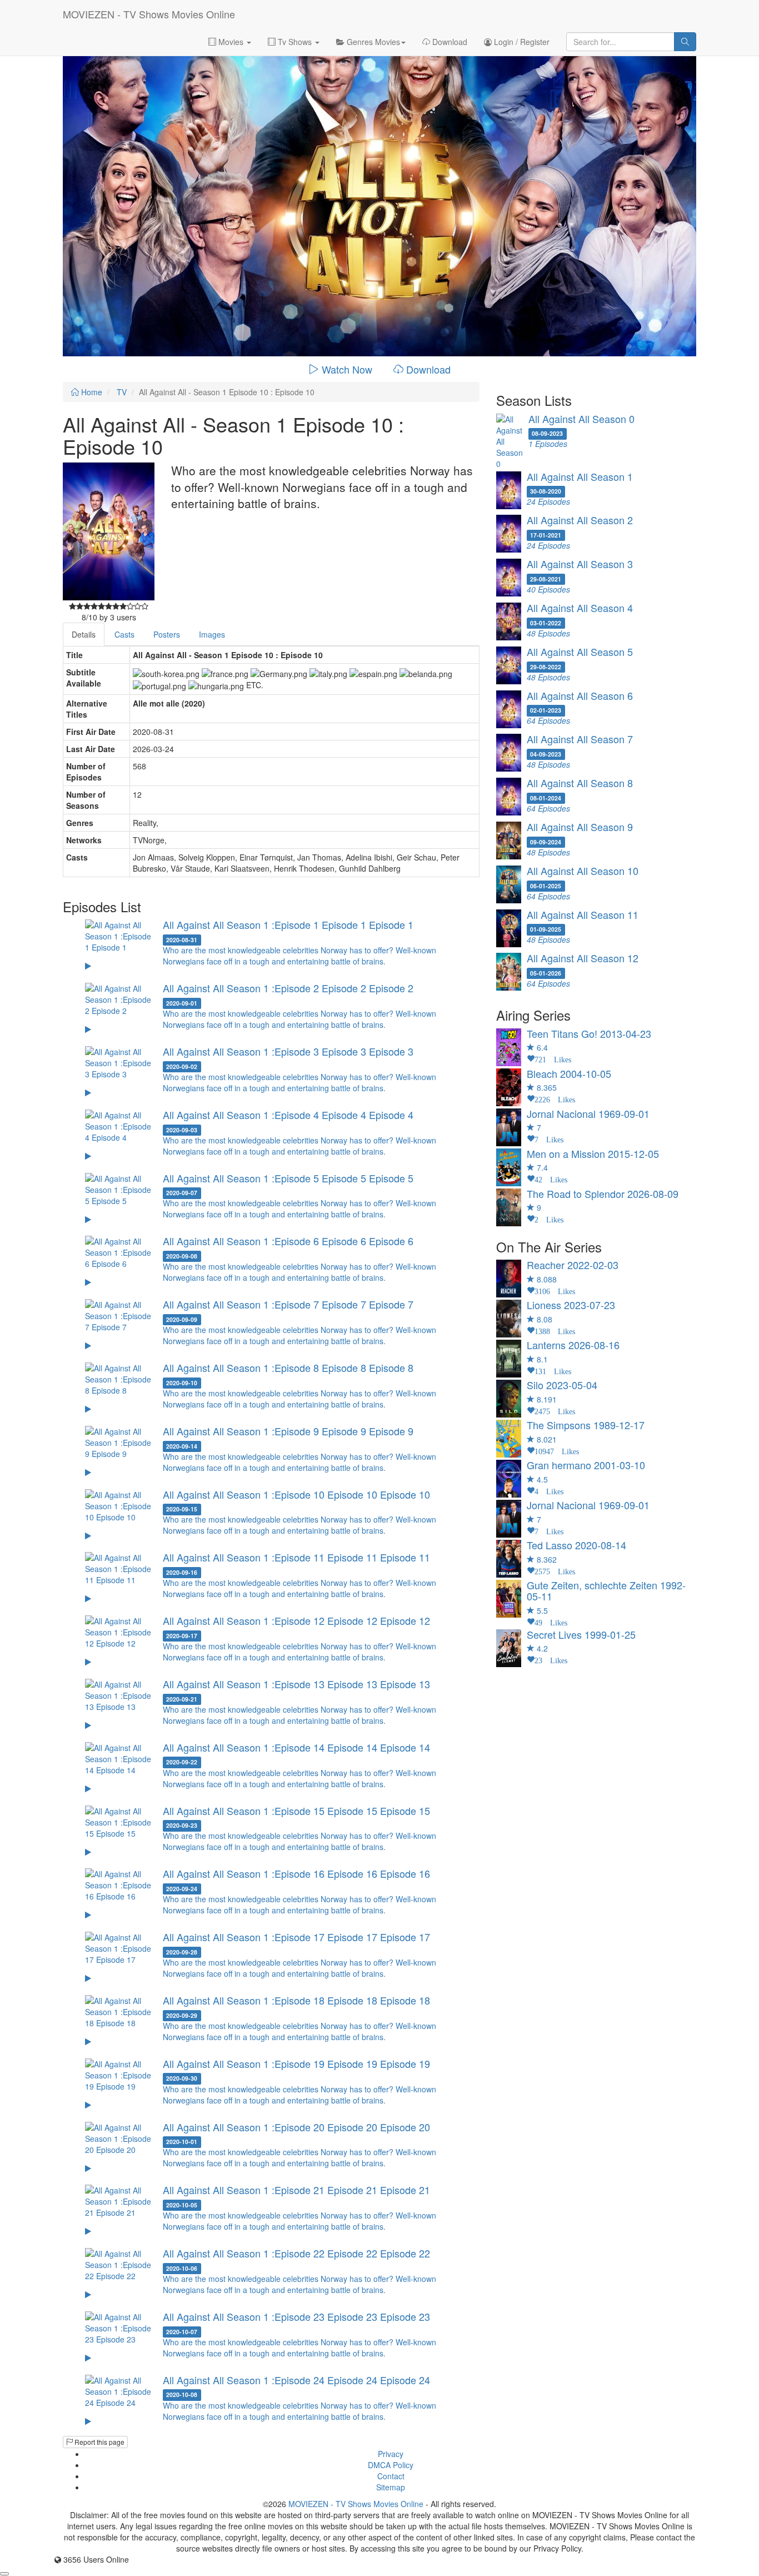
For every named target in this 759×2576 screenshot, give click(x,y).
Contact (391, 2476)
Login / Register (521, 42)
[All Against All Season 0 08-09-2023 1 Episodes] (596, 466)
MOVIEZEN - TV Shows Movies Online (149, 14)
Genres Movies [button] (372, 42)
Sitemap (391, 2487)
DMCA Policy (391, 2465)
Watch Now (347, 369)
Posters (167, 634)
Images (212, 634)
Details (84, 634)
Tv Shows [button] (295, 42)
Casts (124, 634)
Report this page (99, 2442)
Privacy (391, 2454)
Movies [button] (231, 42)
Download (449, 42)
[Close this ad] (4, 2574)
